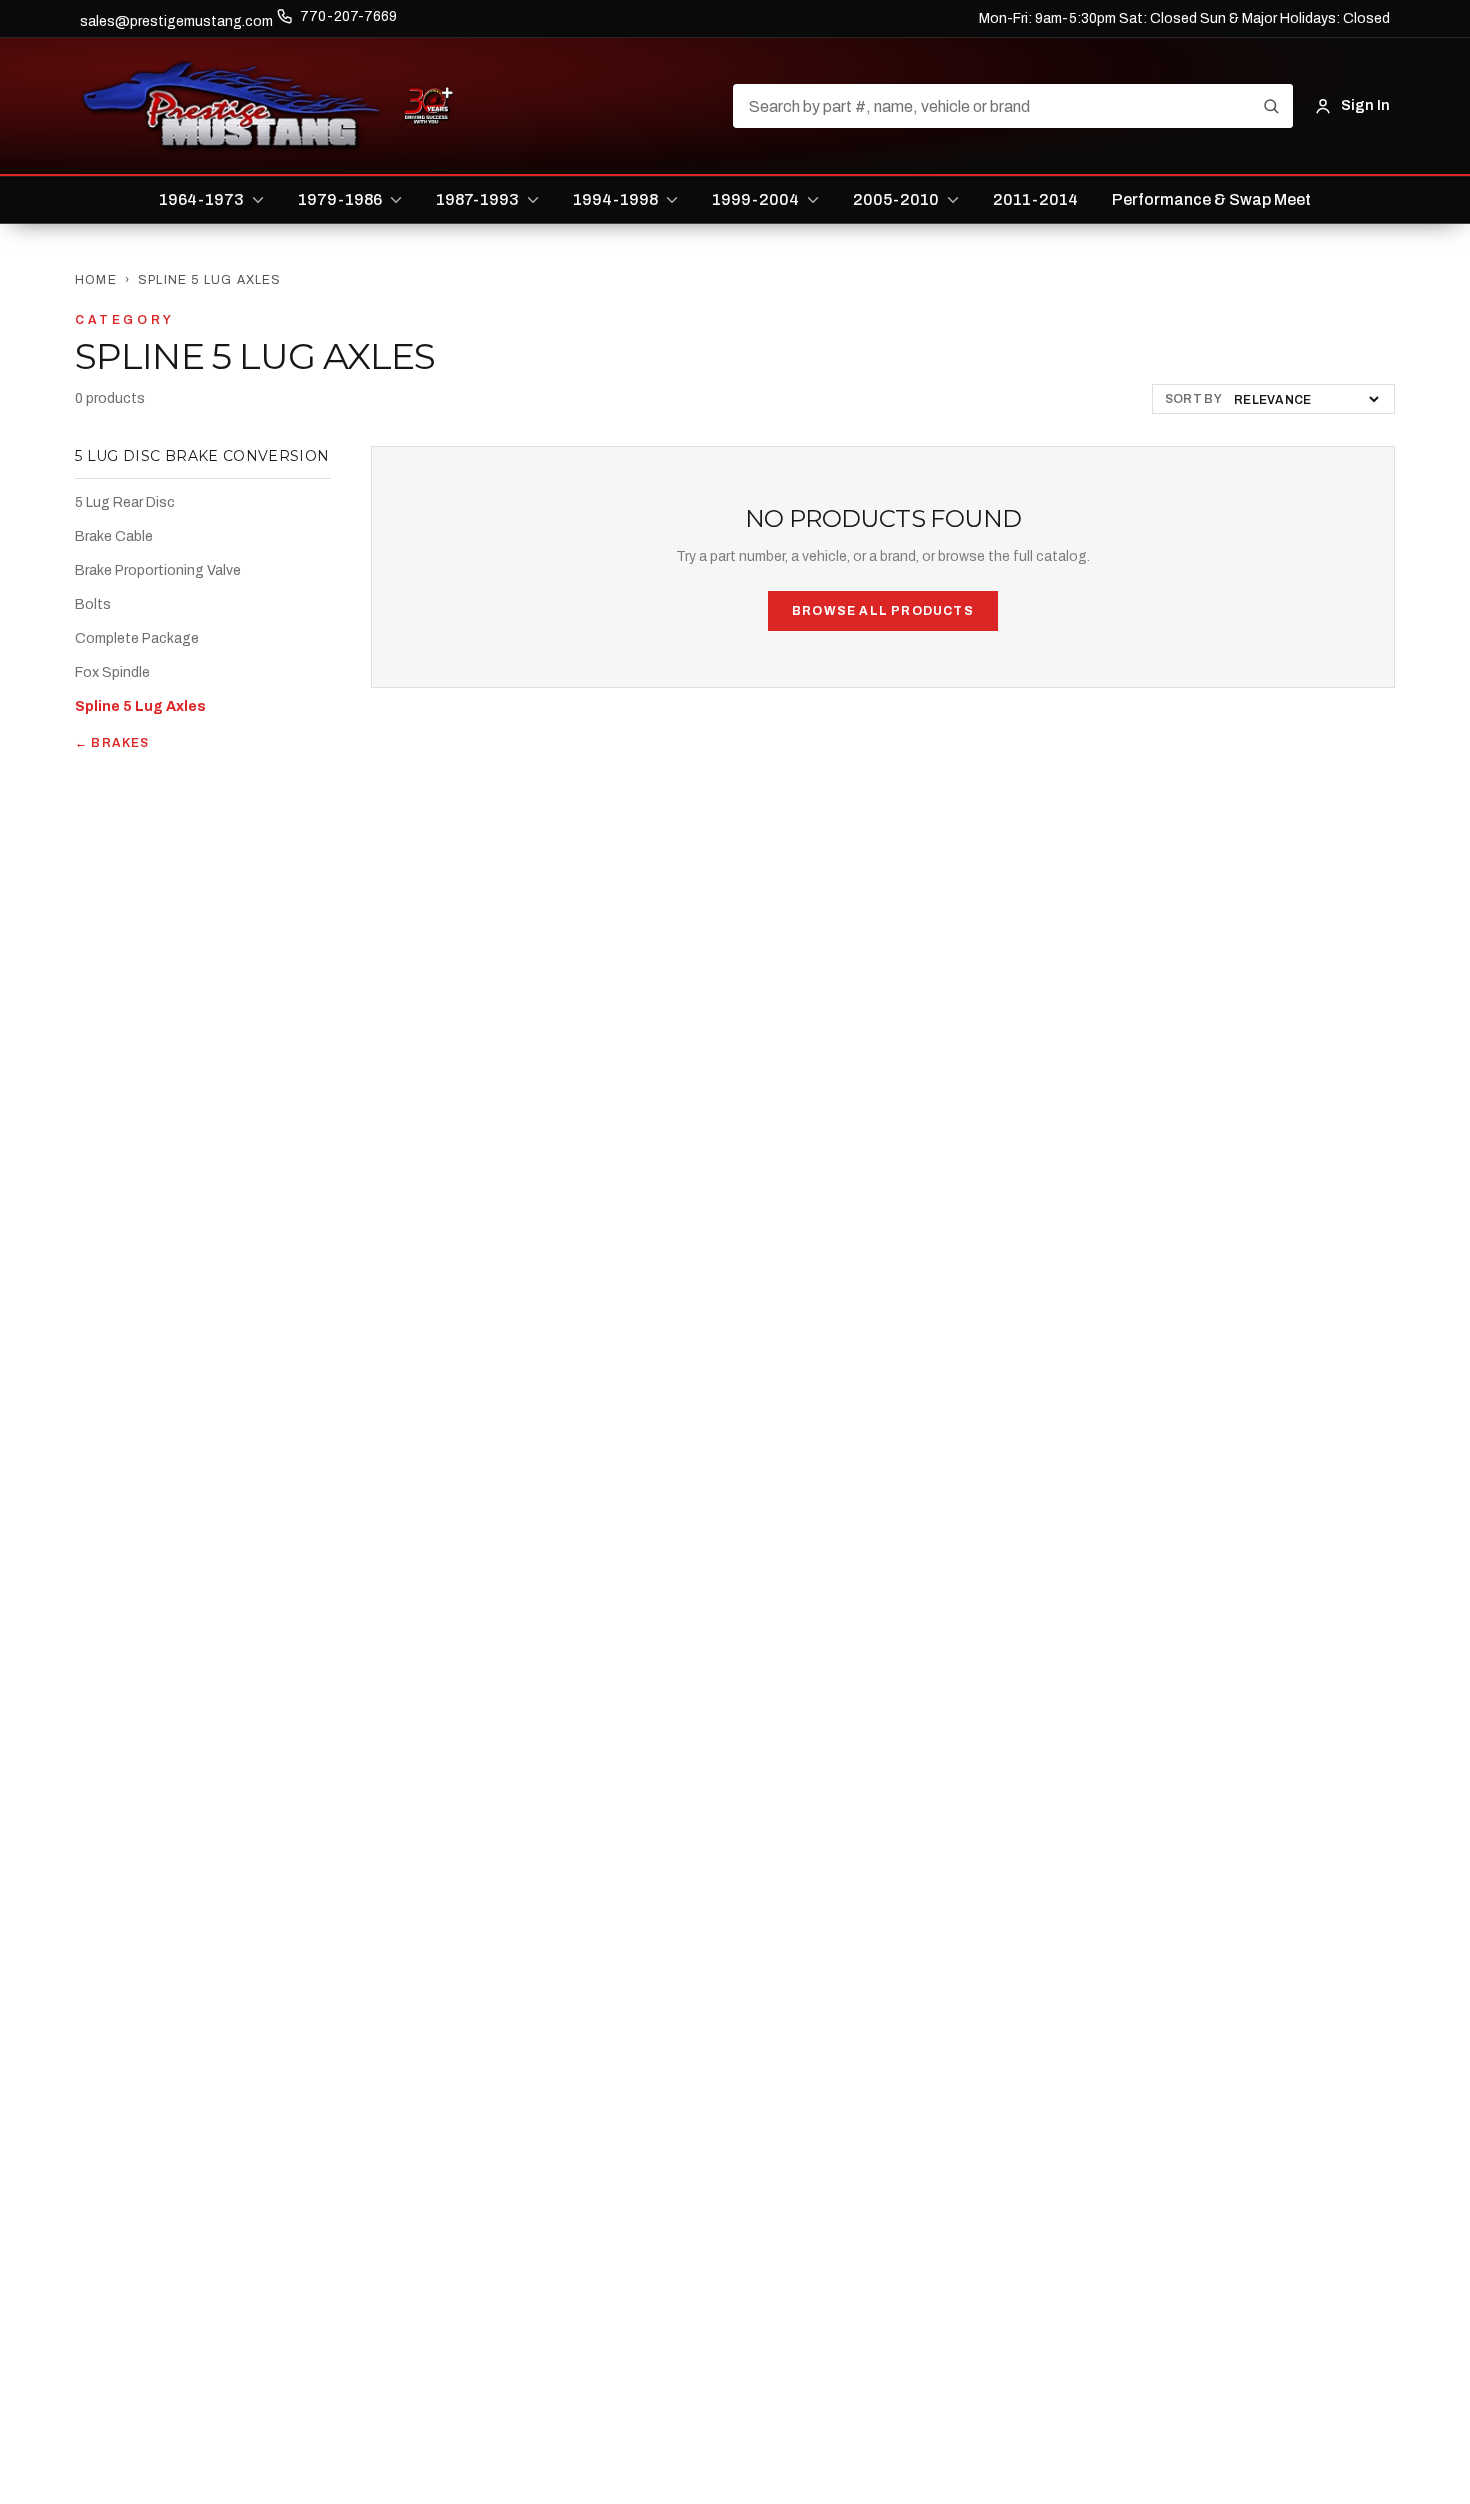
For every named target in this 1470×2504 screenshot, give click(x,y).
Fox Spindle (112, 672)
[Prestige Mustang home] (232, 106)
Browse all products (883, 611)
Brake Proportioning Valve (158, 570)
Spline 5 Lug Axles (140, 706)
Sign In (1365, 105)
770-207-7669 (348, 16)
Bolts (93, 604)
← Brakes (112, 743)
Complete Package (137, 638)
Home (96, 280)
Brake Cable (114, 536)
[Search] (1271, 106)
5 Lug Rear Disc (125, 502)
